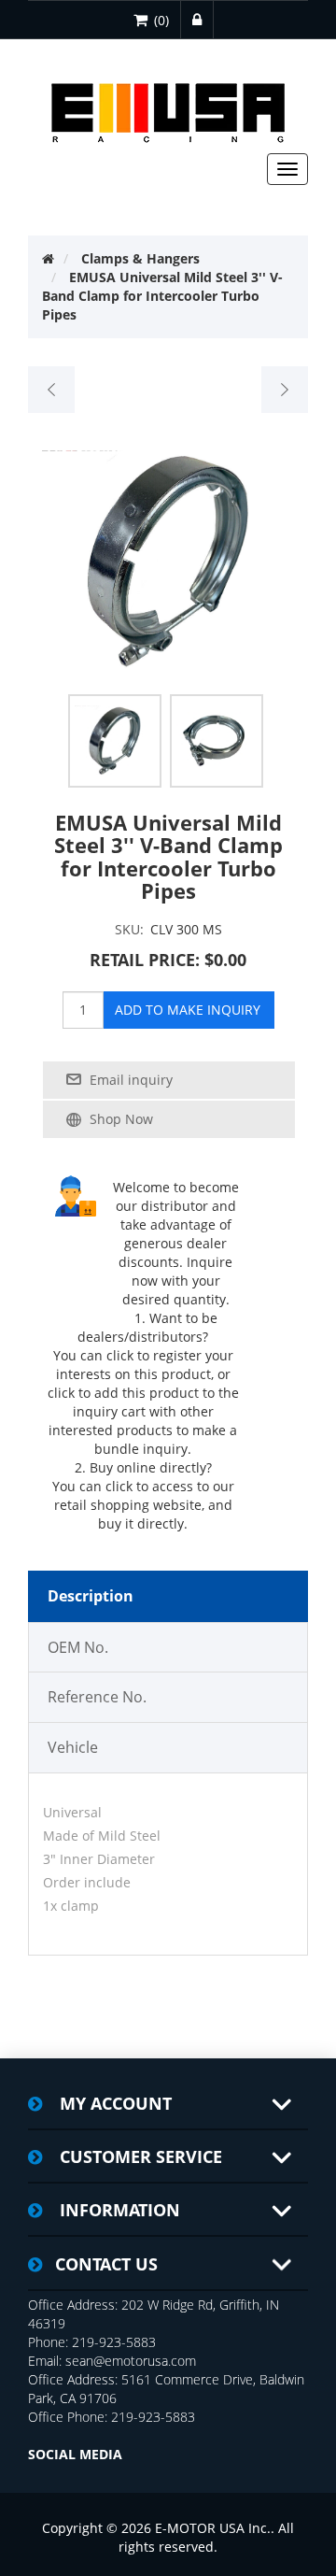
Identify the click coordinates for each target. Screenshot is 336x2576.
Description (91, 1596)
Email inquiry (131, 1080)
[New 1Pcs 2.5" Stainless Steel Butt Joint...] (284, 390)
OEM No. (78, 1647)
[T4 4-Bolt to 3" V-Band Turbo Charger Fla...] (52, 390)
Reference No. (97, 1697)
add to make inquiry (188, 1010)
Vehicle (73, 1747)
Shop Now (121, 1119)
